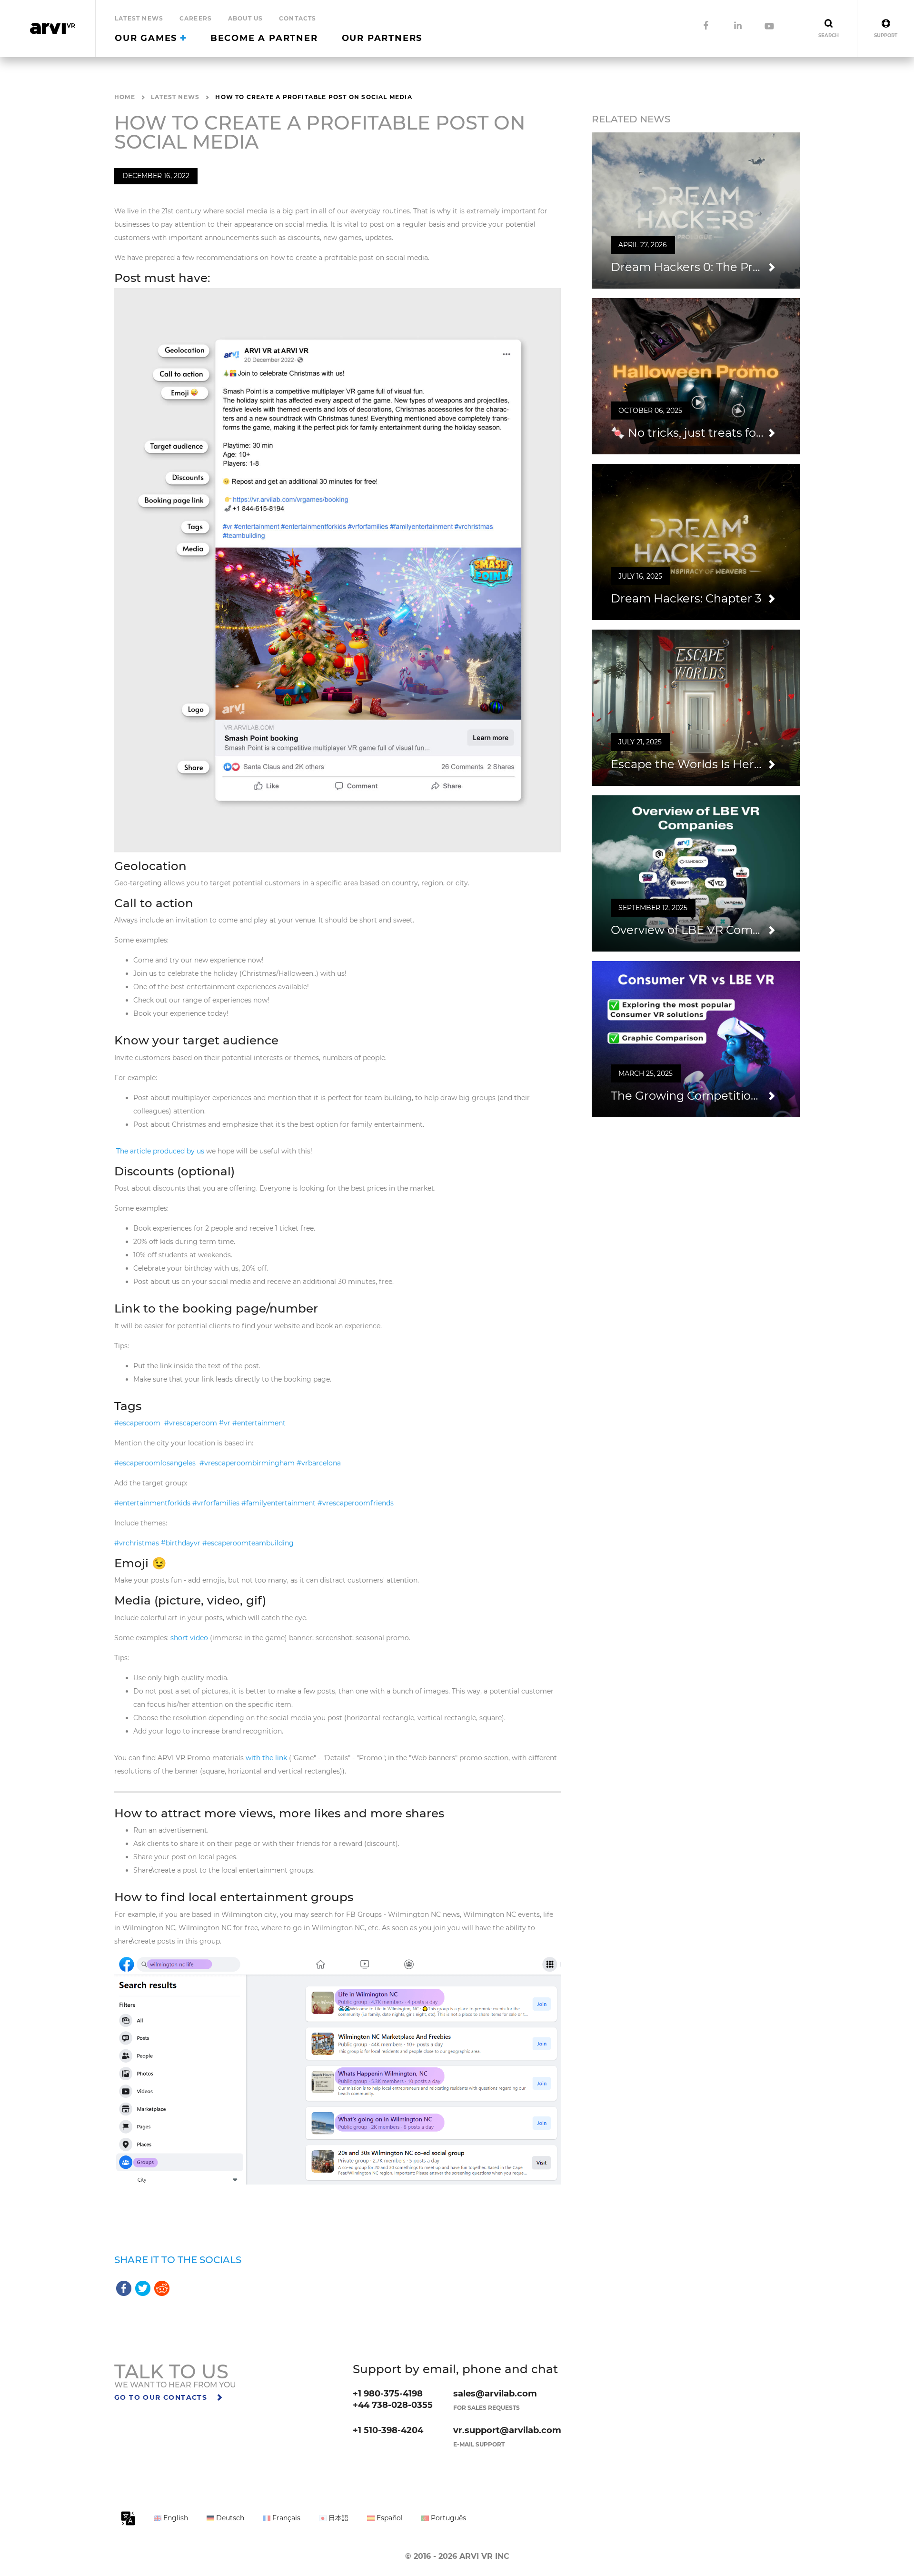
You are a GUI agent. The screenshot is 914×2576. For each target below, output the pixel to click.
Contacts (298, 18)
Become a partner (264, 38)
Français (285, 2518)
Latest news (139, 18)
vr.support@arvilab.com (507, 2430)
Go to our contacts (162, 2397)
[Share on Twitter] (143, 2288)
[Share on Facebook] (124, 2288)
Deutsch (229, 2518)
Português (447, 2518)
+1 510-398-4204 (388, 2430)
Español (389, 2518)
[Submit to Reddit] (162, 2288)
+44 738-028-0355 (393, 2405)
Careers (196, 18)
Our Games (148, 38)
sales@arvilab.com (495, 2394)
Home (125, 97)
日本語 (338, 2518)
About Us (246, 18)
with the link (266, 1758)
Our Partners (382, 38)
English (175, 2518)
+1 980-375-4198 (388, 2394)
